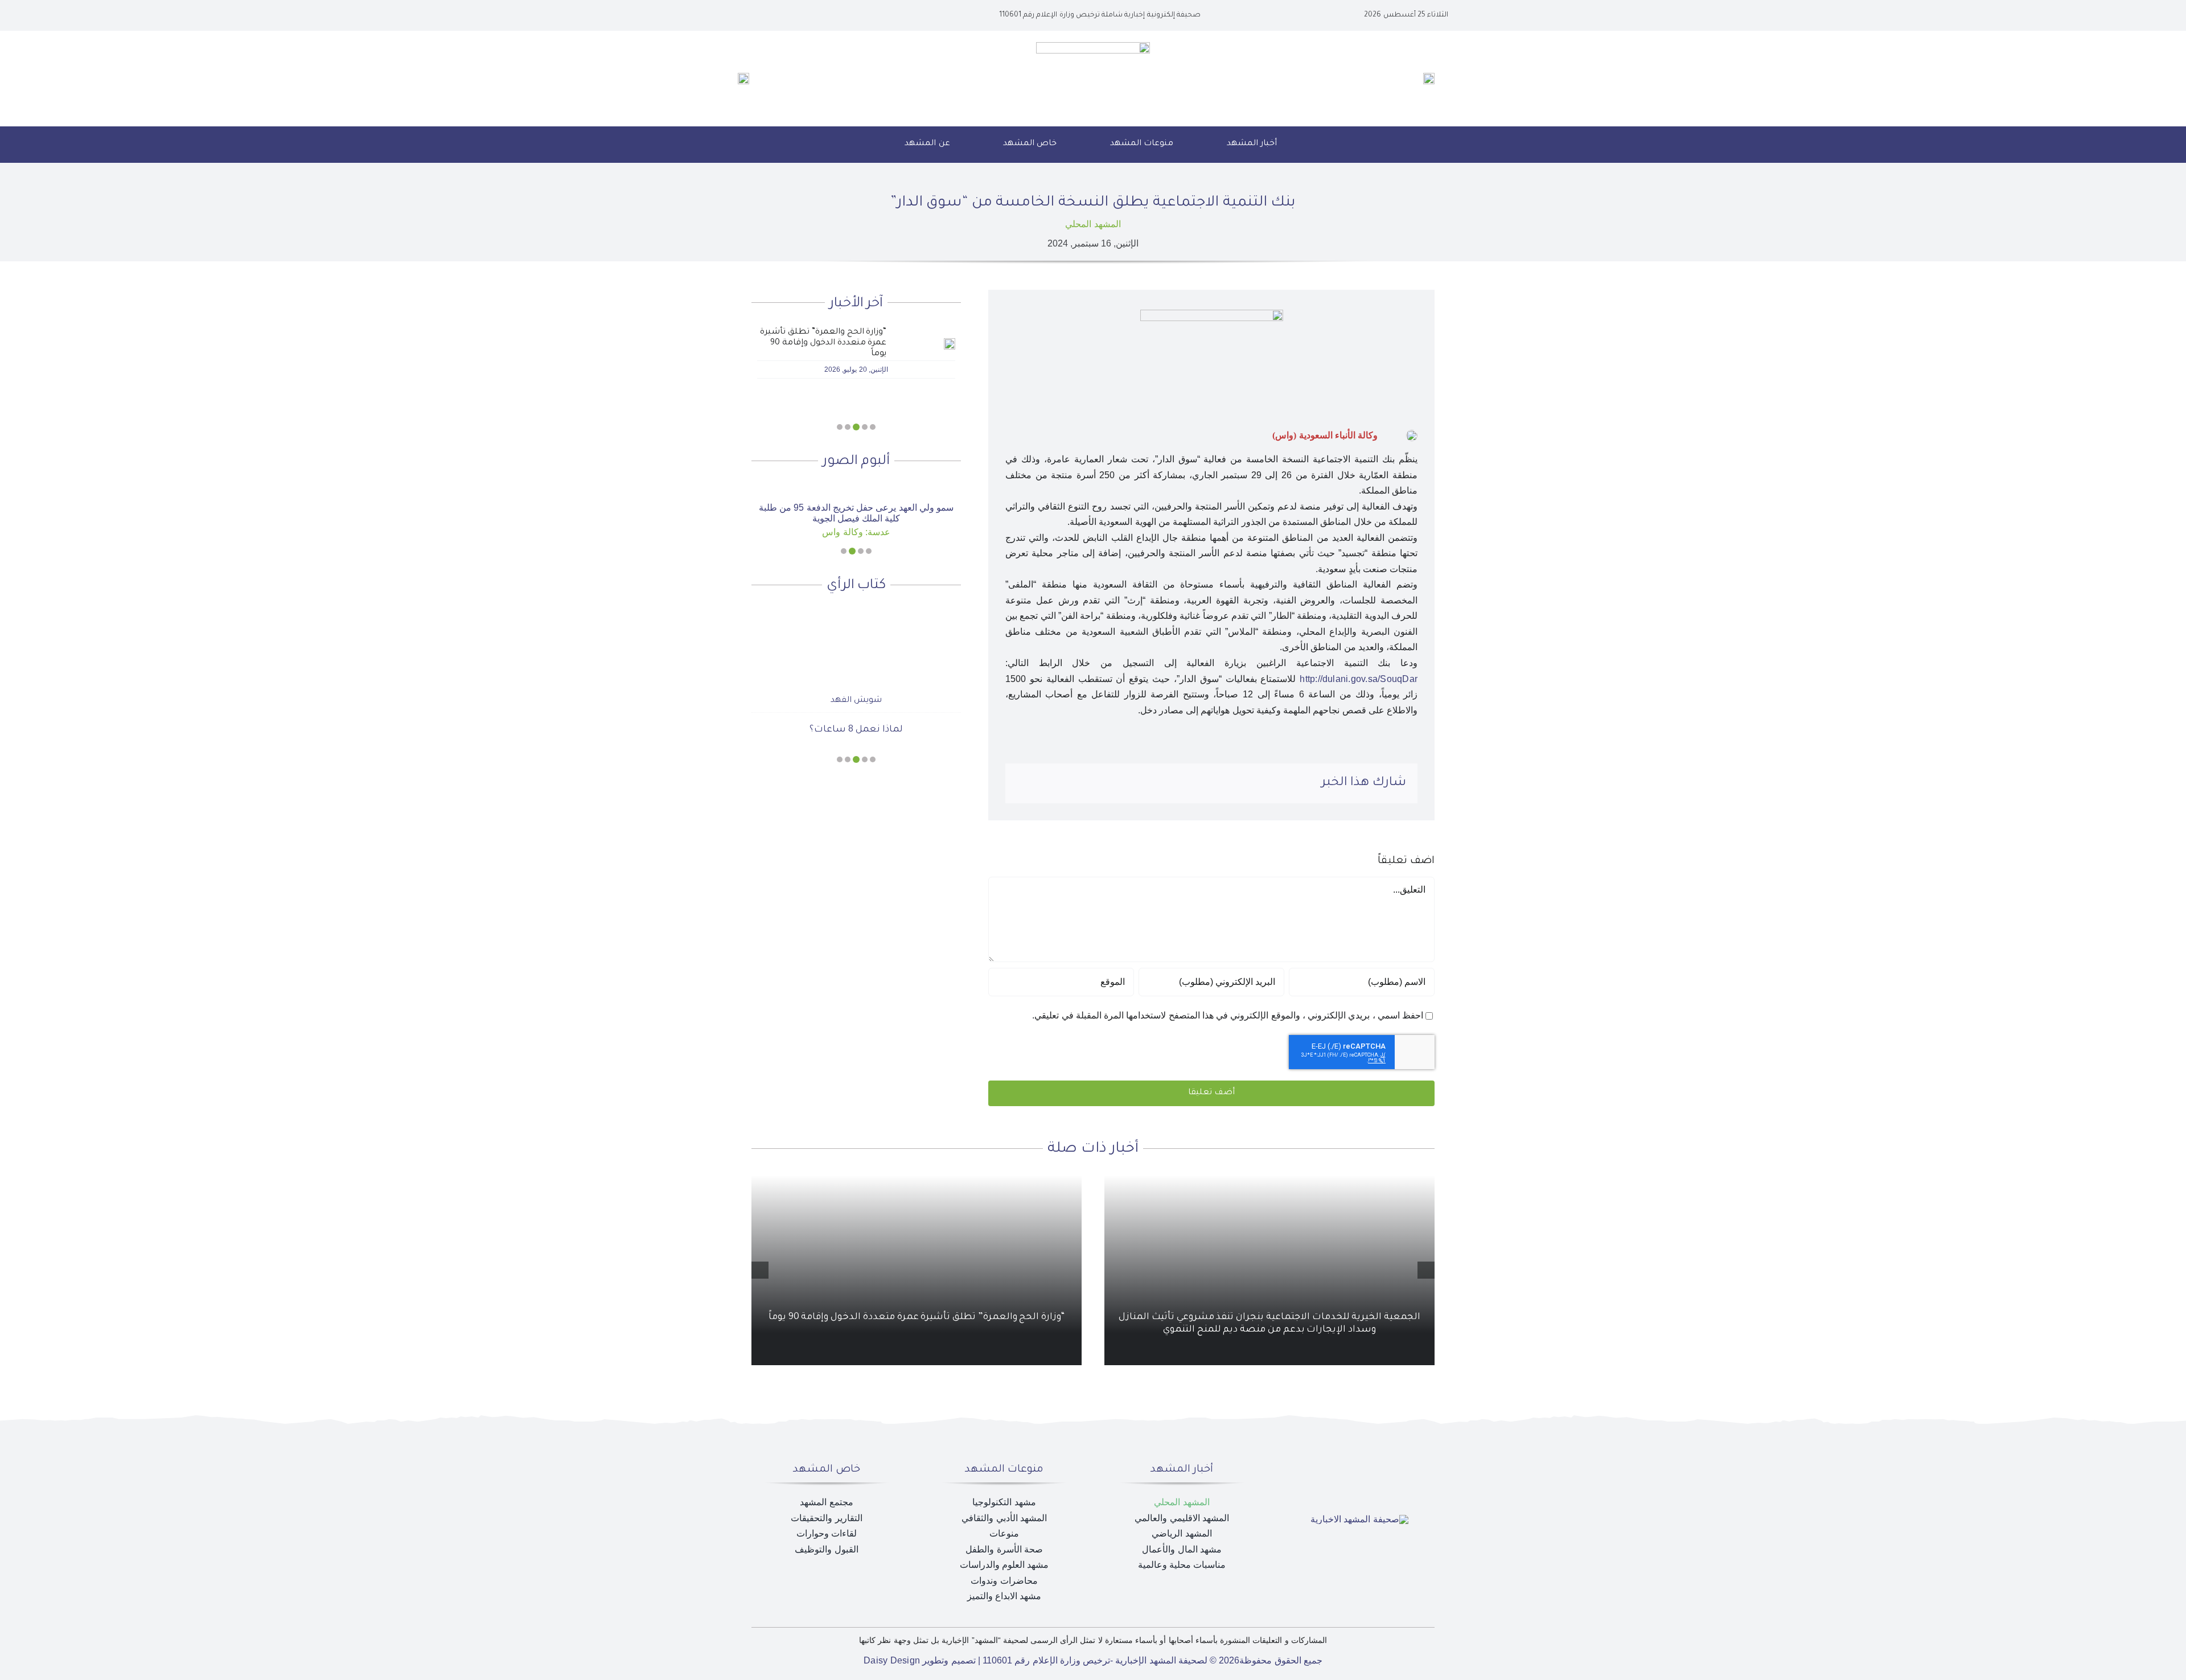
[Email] (1026, 783)
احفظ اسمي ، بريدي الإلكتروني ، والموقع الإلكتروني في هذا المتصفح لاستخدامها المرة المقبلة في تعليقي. (1228, 1015)
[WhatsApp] (1062, 783)
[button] (864, 145)
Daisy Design (892, 1660)
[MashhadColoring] (1093, 46)
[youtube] (773, 15)
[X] (1099, 783)
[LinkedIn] (1081, 783)
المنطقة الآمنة (856, 710)
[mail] (755, 15)
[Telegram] (1044, 783)
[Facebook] (1117, 783)
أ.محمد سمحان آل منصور (856, 681)
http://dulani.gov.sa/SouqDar (1359, 679)
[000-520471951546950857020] (856, 489)
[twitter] (791, 15)
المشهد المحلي (1093, 224)
